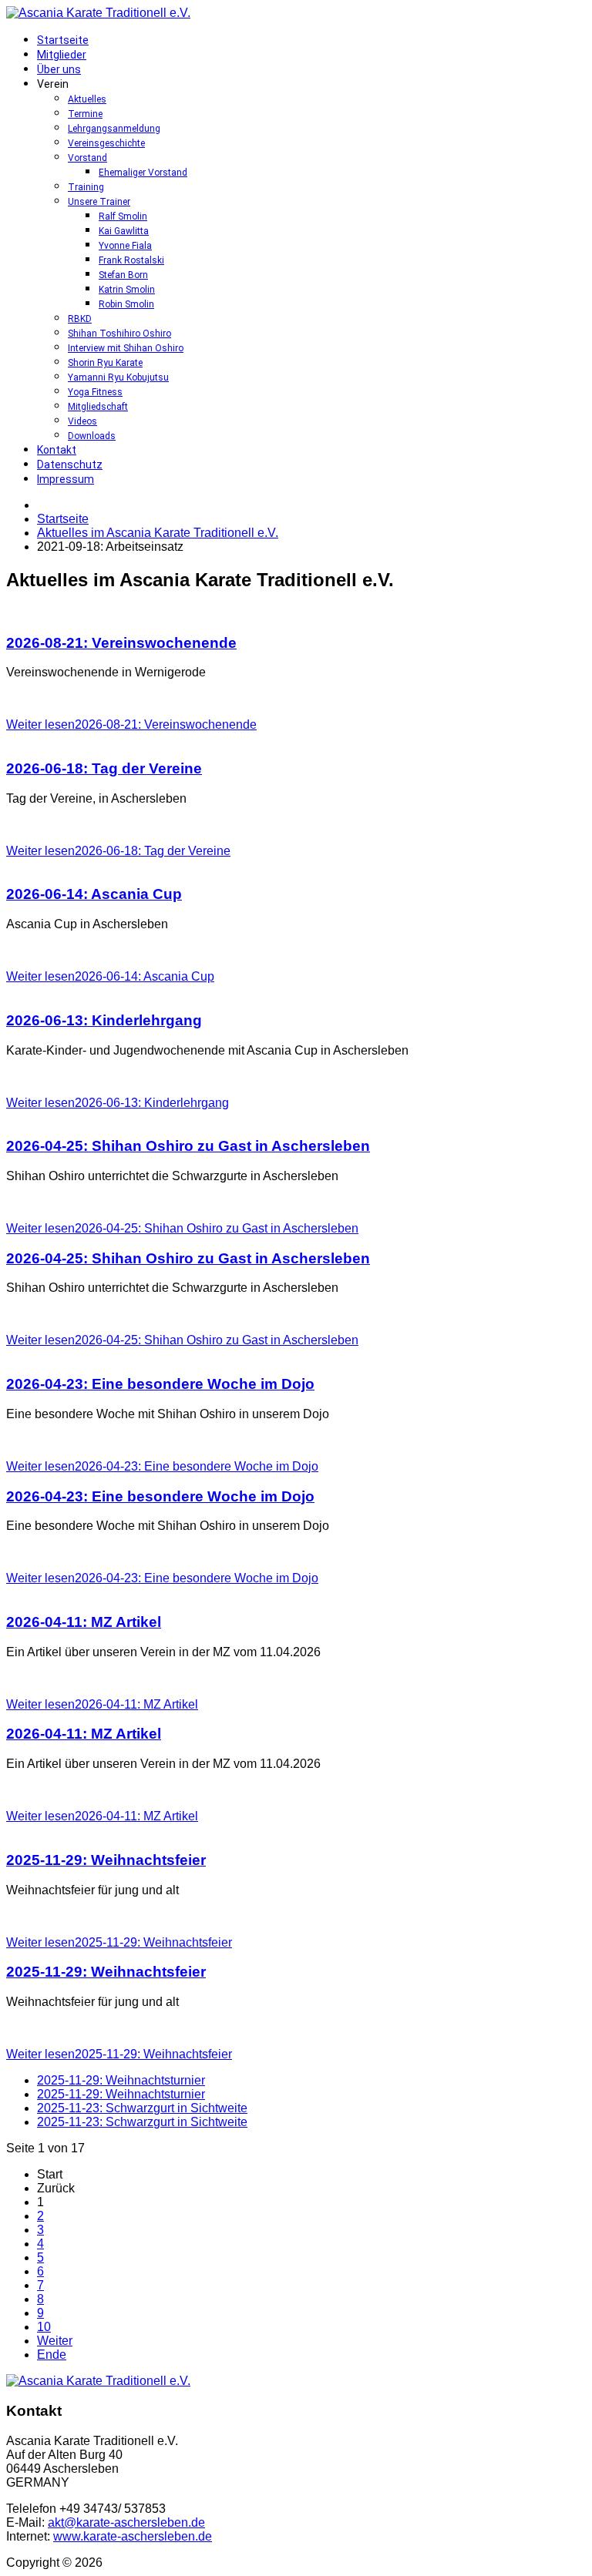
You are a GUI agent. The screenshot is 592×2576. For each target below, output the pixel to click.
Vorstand (87, 158)
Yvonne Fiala (125, 246)
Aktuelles (87, 99)
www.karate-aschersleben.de (133, 2536)
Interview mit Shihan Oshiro (126, 348)
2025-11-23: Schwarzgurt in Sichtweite (142, 2108)
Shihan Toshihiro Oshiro (119, 334)
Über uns (59, 69)
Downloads (92, 436)
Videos (82, 421)
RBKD (80, 319)
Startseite (63, 40)
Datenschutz (70, 465)
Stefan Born (123, 275)
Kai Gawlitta (124, 231)
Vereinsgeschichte (106, 143)
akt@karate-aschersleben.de (126, 2522)
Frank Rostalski (131, 260)
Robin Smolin (126, 304)
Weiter (55, 2341)
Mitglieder (62, 55)
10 (44, 2327)
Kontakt (57, 450)
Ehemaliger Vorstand (143, 173)
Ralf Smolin (123, 216)
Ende (52, 2355)
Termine (85, 114)
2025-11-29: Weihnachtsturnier (121, 2080)
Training (86, 187)
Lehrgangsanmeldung (114, 129)
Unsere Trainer (99, 202)
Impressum (66, 479)
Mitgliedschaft (98, 407)
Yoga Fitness (95, 392)
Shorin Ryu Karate (105, 363)
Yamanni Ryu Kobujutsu (118, 377)
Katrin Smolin (127, 290)
